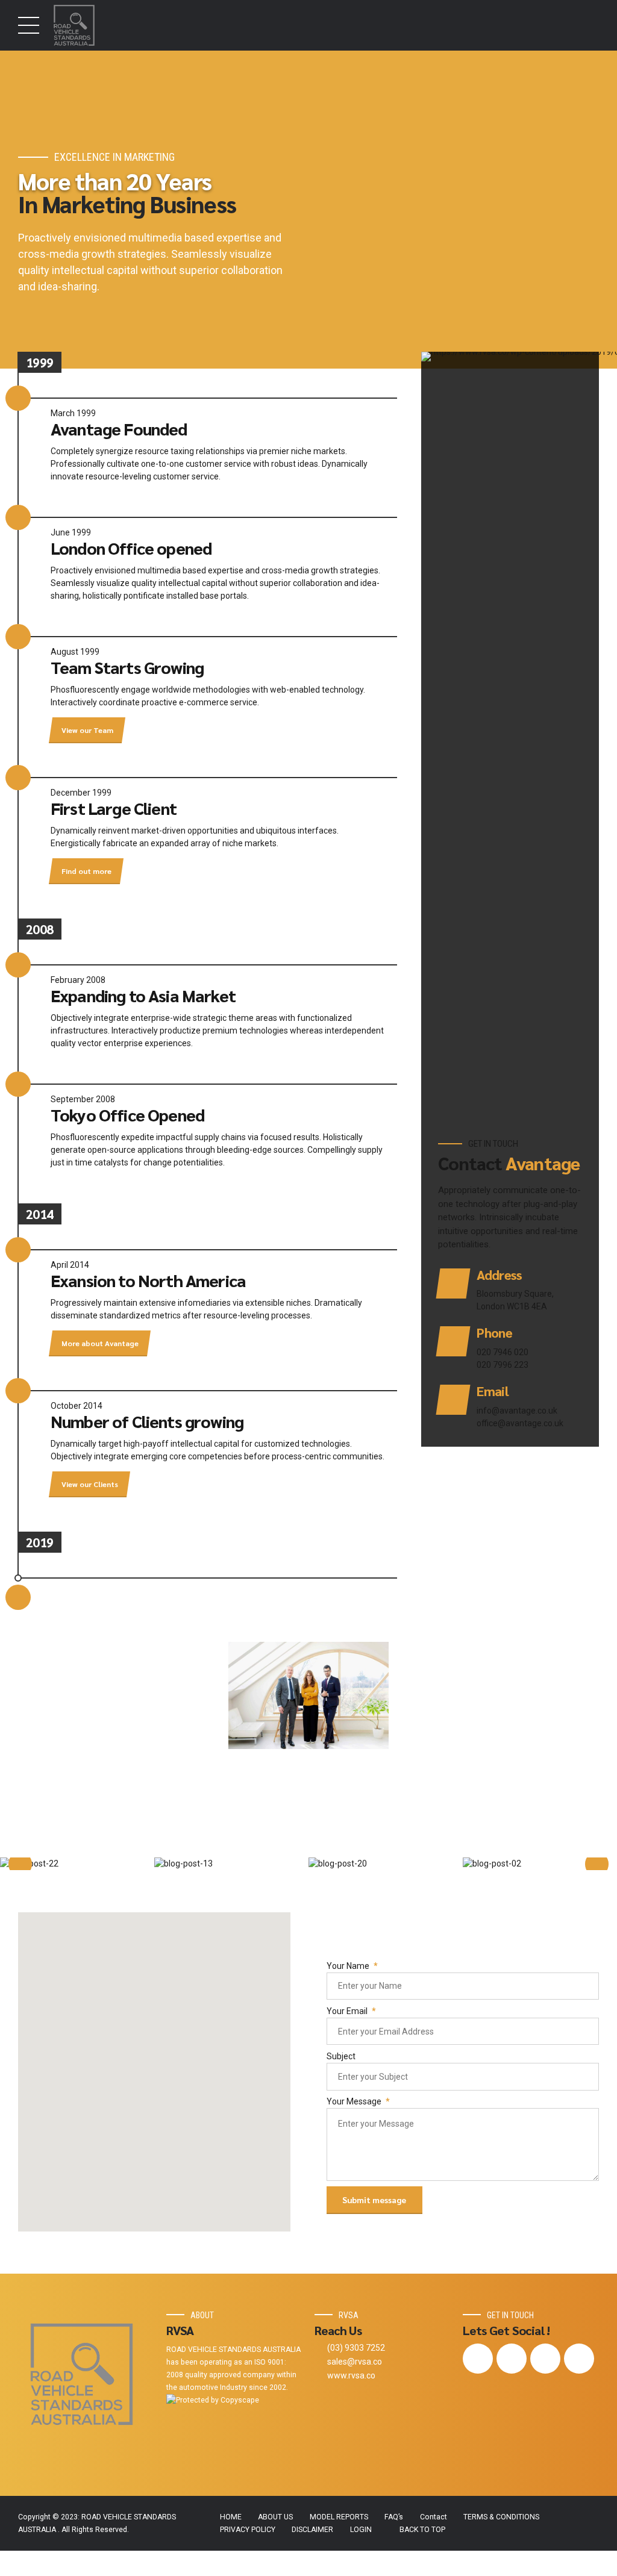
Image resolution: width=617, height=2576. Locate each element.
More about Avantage (100, 1343)
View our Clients (90, 1484)
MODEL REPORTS (339, 2517)
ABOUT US (275, 2517)
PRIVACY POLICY (248, 2530)
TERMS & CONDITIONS (501, 2517)
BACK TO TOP (422, 2530)
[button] (20, 1864)
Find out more (86, 871)
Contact (434, 2517)
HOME (231, 2517)
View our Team (87, 729)
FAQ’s (394, 2517)
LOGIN (361, 2530)
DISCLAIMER (312, 2530)
